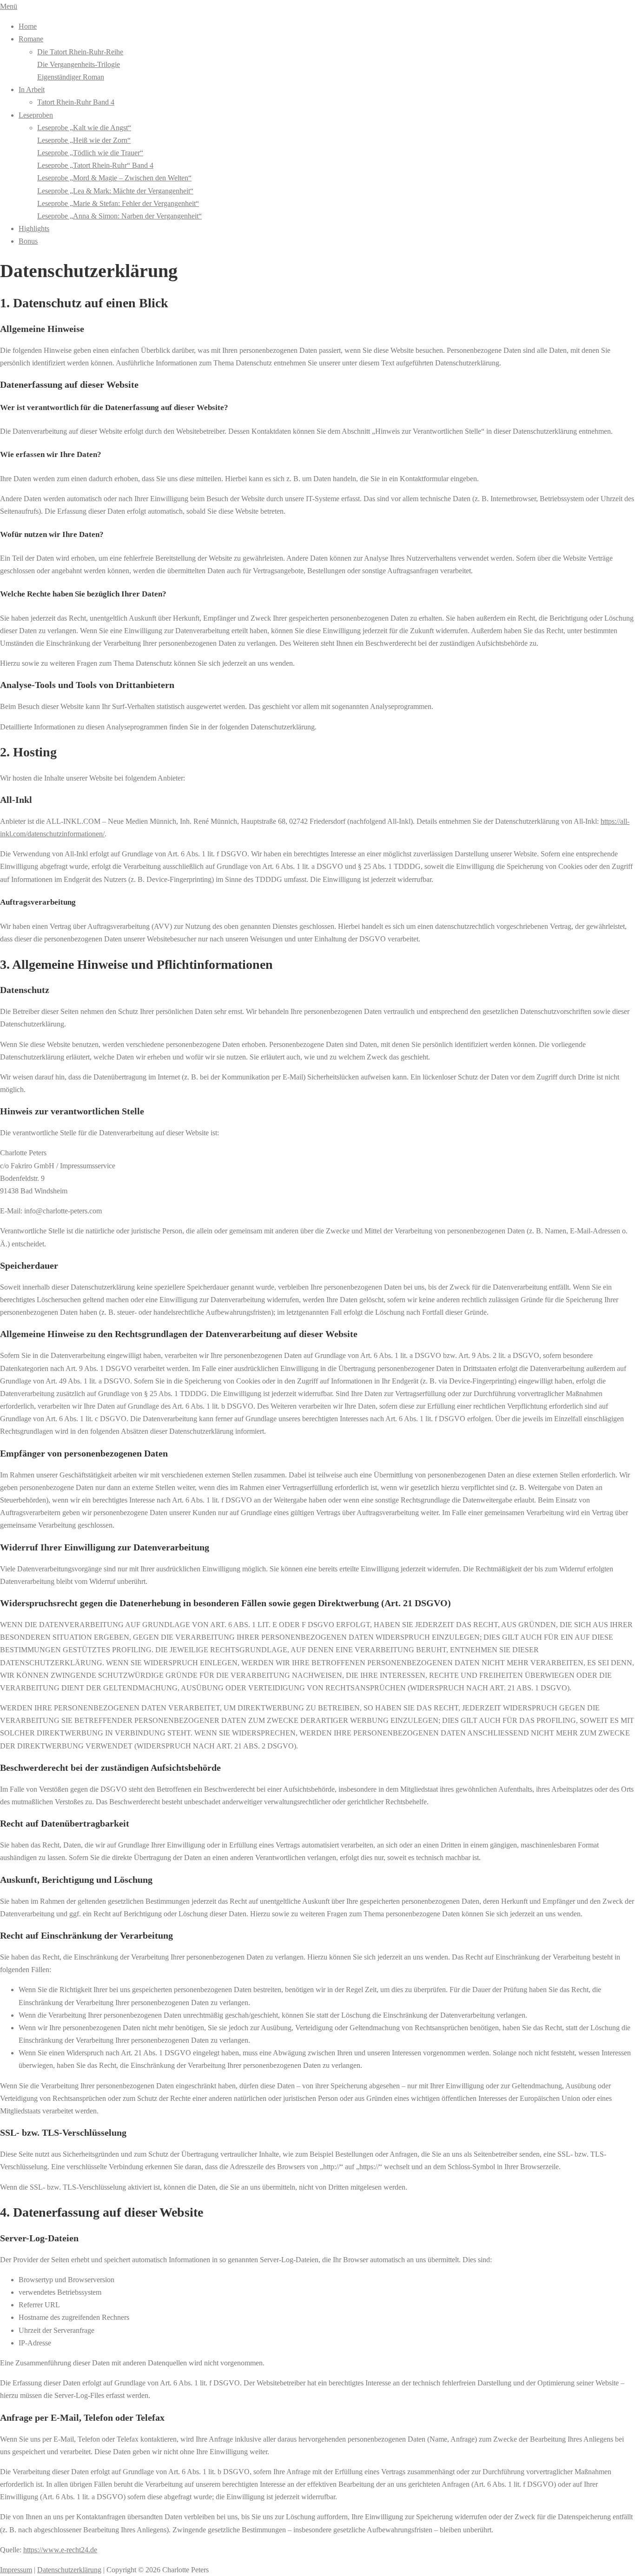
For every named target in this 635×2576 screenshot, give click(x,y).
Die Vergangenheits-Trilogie (79, 64)
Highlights (34, 228)
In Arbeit (32, 89)
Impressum (16, 2570)
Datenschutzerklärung (69, 2570)
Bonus (28, 241)
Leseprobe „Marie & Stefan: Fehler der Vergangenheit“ (118, 203)
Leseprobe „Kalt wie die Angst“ (84, 128)
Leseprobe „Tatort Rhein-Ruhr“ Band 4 (95, 165)
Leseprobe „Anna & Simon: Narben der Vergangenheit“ (119, 216)
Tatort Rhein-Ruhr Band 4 (76, 102)
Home (28, 26)
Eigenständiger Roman (71, 77)
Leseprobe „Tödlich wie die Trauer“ (90, 153)
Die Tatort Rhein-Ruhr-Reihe (80, 52)
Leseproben (36, 115)
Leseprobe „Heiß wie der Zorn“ (84, 140)
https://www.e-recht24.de (60, 2550)
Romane (31, 39)
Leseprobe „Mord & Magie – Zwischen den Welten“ (114, 178)
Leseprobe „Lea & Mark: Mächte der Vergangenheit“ (115, 191)
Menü (9, 6)
